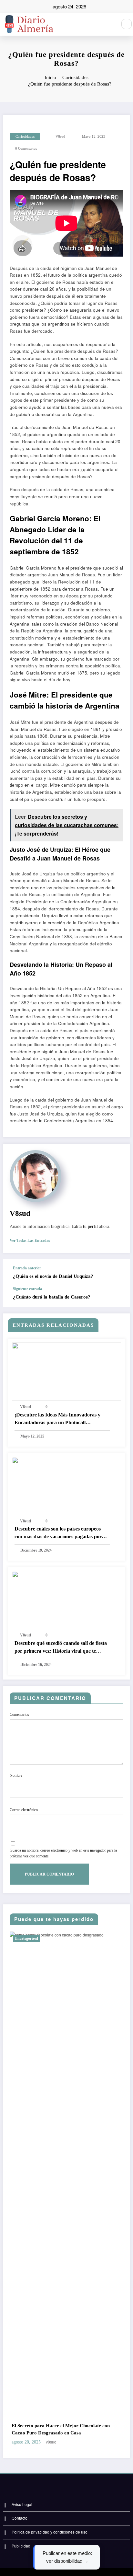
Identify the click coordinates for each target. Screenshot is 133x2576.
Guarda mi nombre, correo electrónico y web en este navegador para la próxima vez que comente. (63, 1853)
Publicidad (21, 2546)
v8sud (60, 137)
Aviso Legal (22, 2504)
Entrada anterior (27, 1268)
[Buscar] (127, 24)
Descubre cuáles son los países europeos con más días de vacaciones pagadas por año (58, 1533)
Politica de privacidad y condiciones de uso (50, 2532)
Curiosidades (25, 137)
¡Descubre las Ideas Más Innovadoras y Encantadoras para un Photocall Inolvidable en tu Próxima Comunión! (57, 1419)
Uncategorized (57, 1938)
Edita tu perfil (85, 1226)
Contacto (20, 2518)
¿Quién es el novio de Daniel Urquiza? (53, 1276)
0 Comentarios (26, 149)
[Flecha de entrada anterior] (118, 1273)
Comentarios (19, 1715)
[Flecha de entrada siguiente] (118, 1297)
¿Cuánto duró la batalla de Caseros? (52, 1297)
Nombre (16, 1775)
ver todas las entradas (30, 1241)
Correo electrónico (24, 1810)
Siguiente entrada (27, 1289)
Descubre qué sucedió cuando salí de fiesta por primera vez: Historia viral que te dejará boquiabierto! (61, 1648)
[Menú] (109, 24)
